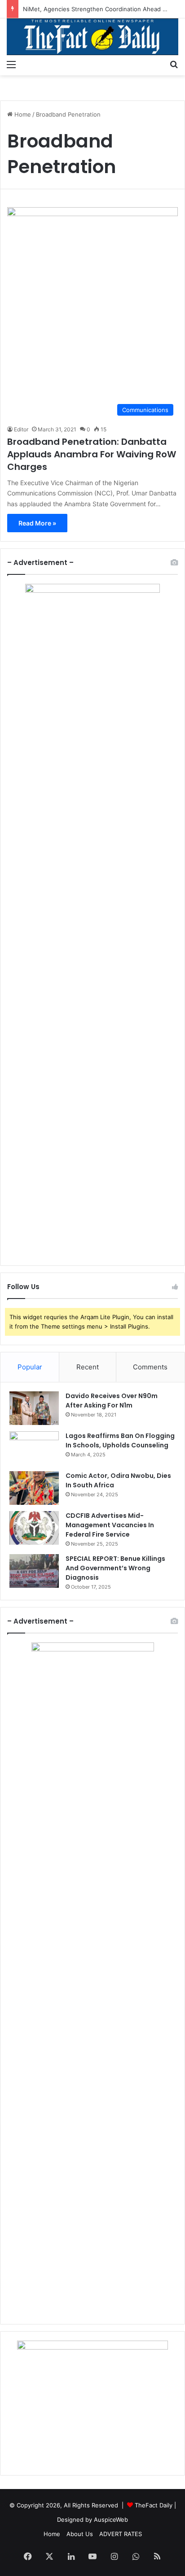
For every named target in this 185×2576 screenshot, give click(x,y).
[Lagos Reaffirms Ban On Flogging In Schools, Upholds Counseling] (34, 1448)
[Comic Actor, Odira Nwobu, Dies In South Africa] (34, 1488)
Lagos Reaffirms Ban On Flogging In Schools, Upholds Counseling (120, 1440)
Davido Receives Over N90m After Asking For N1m (112, 1401)
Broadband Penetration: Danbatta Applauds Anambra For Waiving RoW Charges (92, 454)
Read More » (37, 523)
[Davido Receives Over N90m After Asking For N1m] (34, 1408)
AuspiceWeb (111, 2520)
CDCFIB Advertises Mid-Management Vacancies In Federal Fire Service (110, 1525)
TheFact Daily (154, 2505)
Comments (150, 1367)
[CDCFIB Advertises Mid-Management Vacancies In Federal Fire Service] (34, 1528)
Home (22, 114)
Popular (30, 1367)
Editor (21, 429)
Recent (88, 1367)
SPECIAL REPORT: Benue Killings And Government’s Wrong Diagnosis (115, 1568)
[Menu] (11, 64)
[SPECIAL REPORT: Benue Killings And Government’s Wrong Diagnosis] (34, 1571)
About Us (80, 2534)
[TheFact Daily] (92, 37)
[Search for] (174, 64)
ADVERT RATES (121, 2534)
